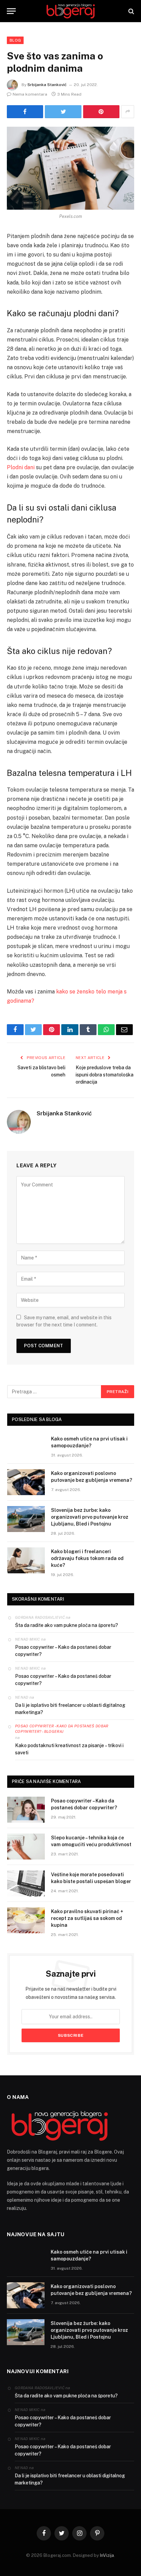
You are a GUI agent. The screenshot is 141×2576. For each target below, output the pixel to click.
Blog (15, 40)
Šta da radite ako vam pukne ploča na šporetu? (67, 1625)
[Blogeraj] (70, 11)
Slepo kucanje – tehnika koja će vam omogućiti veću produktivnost (91, 1841)
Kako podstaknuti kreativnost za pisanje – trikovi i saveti (69, 1749)
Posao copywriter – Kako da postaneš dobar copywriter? (63, 1651)
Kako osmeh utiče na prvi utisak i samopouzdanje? (89, 1442)
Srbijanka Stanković (47, 85)
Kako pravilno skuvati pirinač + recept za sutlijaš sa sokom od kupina (87, 1918)
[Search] (131, 11)
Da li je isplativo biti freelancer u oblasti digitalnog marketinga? (70, 1709)
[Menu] (11, 11)
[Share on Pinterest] (101, 112)
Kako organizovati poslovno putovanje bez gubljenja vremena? (92, 1477)
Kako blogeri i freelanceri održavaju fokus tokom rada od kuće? (87, 1558)
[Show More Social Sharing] (128, 112)
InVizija (107, 2555)
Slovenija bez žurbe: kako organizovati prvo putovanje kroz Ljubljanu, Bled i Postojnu (90, 1517)
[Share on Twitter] (25, 112)
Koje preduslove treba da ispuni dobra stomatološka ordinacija (105, 1075)
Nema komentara (30, 94)
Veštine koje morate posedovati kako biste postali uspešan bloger (91, 1878)
